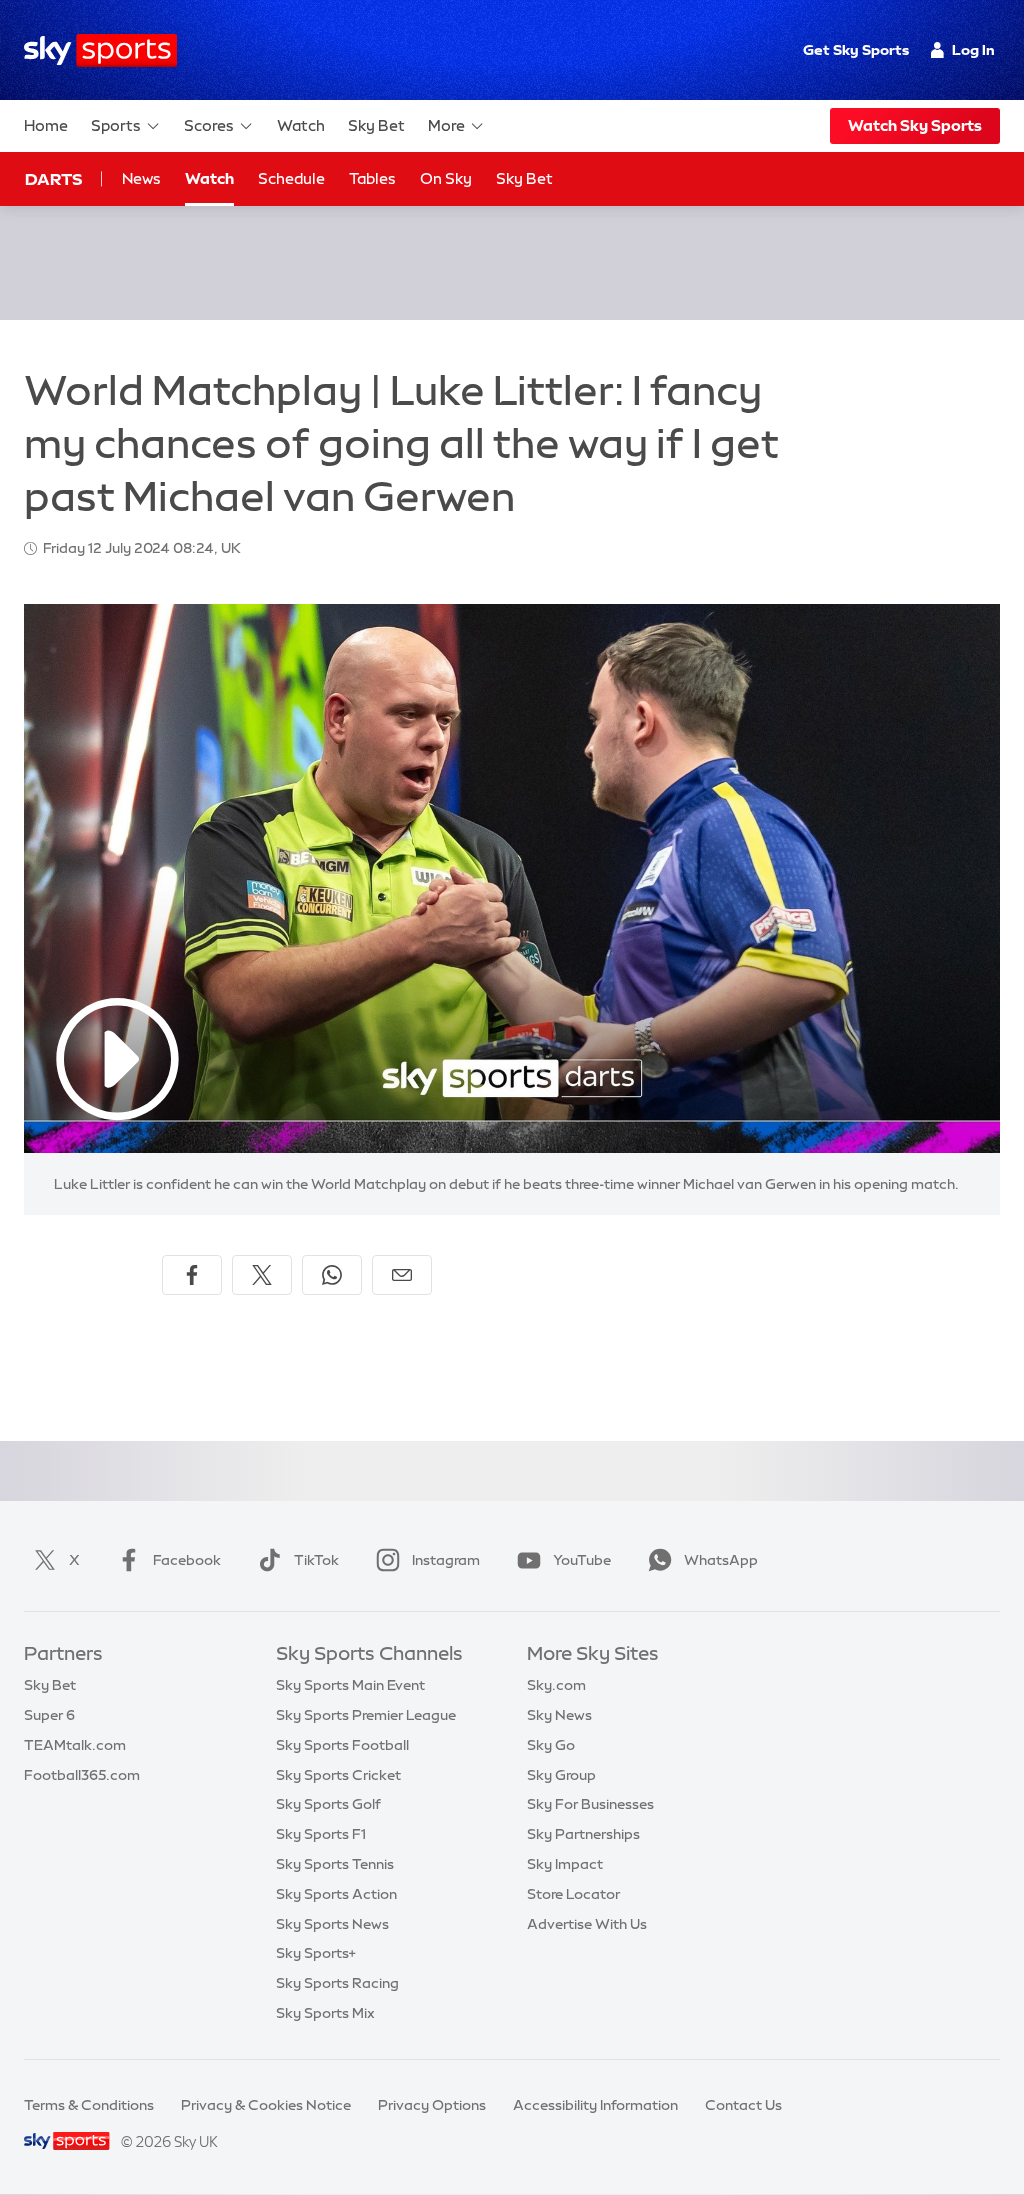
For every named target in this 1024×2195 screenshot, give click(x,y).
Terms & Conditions (89, 2105)
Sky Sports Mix (325, 2013)
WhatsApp (721, 1560)
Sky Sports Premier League (366, 1715)
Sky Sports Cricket (338, 1775)
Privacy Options (432, 2105)
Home (46, 125)
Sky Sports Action (336, 1894)
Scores (209, 125)
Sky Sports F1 (321, 1834)
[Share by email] (402, 1275)
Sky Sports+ (316, 1953)
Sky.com (556, 1685)
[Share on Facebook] (192, 1275)
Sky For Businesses (590, 1804)
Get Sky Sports (856, 50)
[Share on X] (262, 1275)
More (446, 125)
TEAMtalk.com (75, 1745)
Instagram (446, 1560)
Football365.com (82, 1775)
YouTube (582, 1560)
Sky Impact (565, 1864)
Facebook (187, 1560)
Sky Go (551, 1745)
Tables (372, 178)
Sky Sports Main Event (350, 1685)
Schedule (291, 178)
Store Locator (573, 1894)
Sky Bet (376, 125)
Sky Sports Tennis (335, 1864)
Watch (301, 125)
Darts (53, 179)
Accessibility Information (595, 2105)
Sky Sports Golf (328, 1804)
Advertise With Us (587, 1924)
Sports (116, 125)
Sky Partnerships (583, 1834)
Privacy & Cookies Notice (266, 2105)
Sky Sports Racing (337, 1983)
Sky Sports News (332, 1924)
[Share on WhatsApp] (332, 1275)
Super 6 (49, 1715)
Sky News (559, 1715)
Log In (973, 50)
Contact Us (743, 2105)
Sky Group (561, 1775)
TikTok (316, 1560)
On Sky (446, 178)
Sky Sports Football (342, 1745)
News (141, 178)
